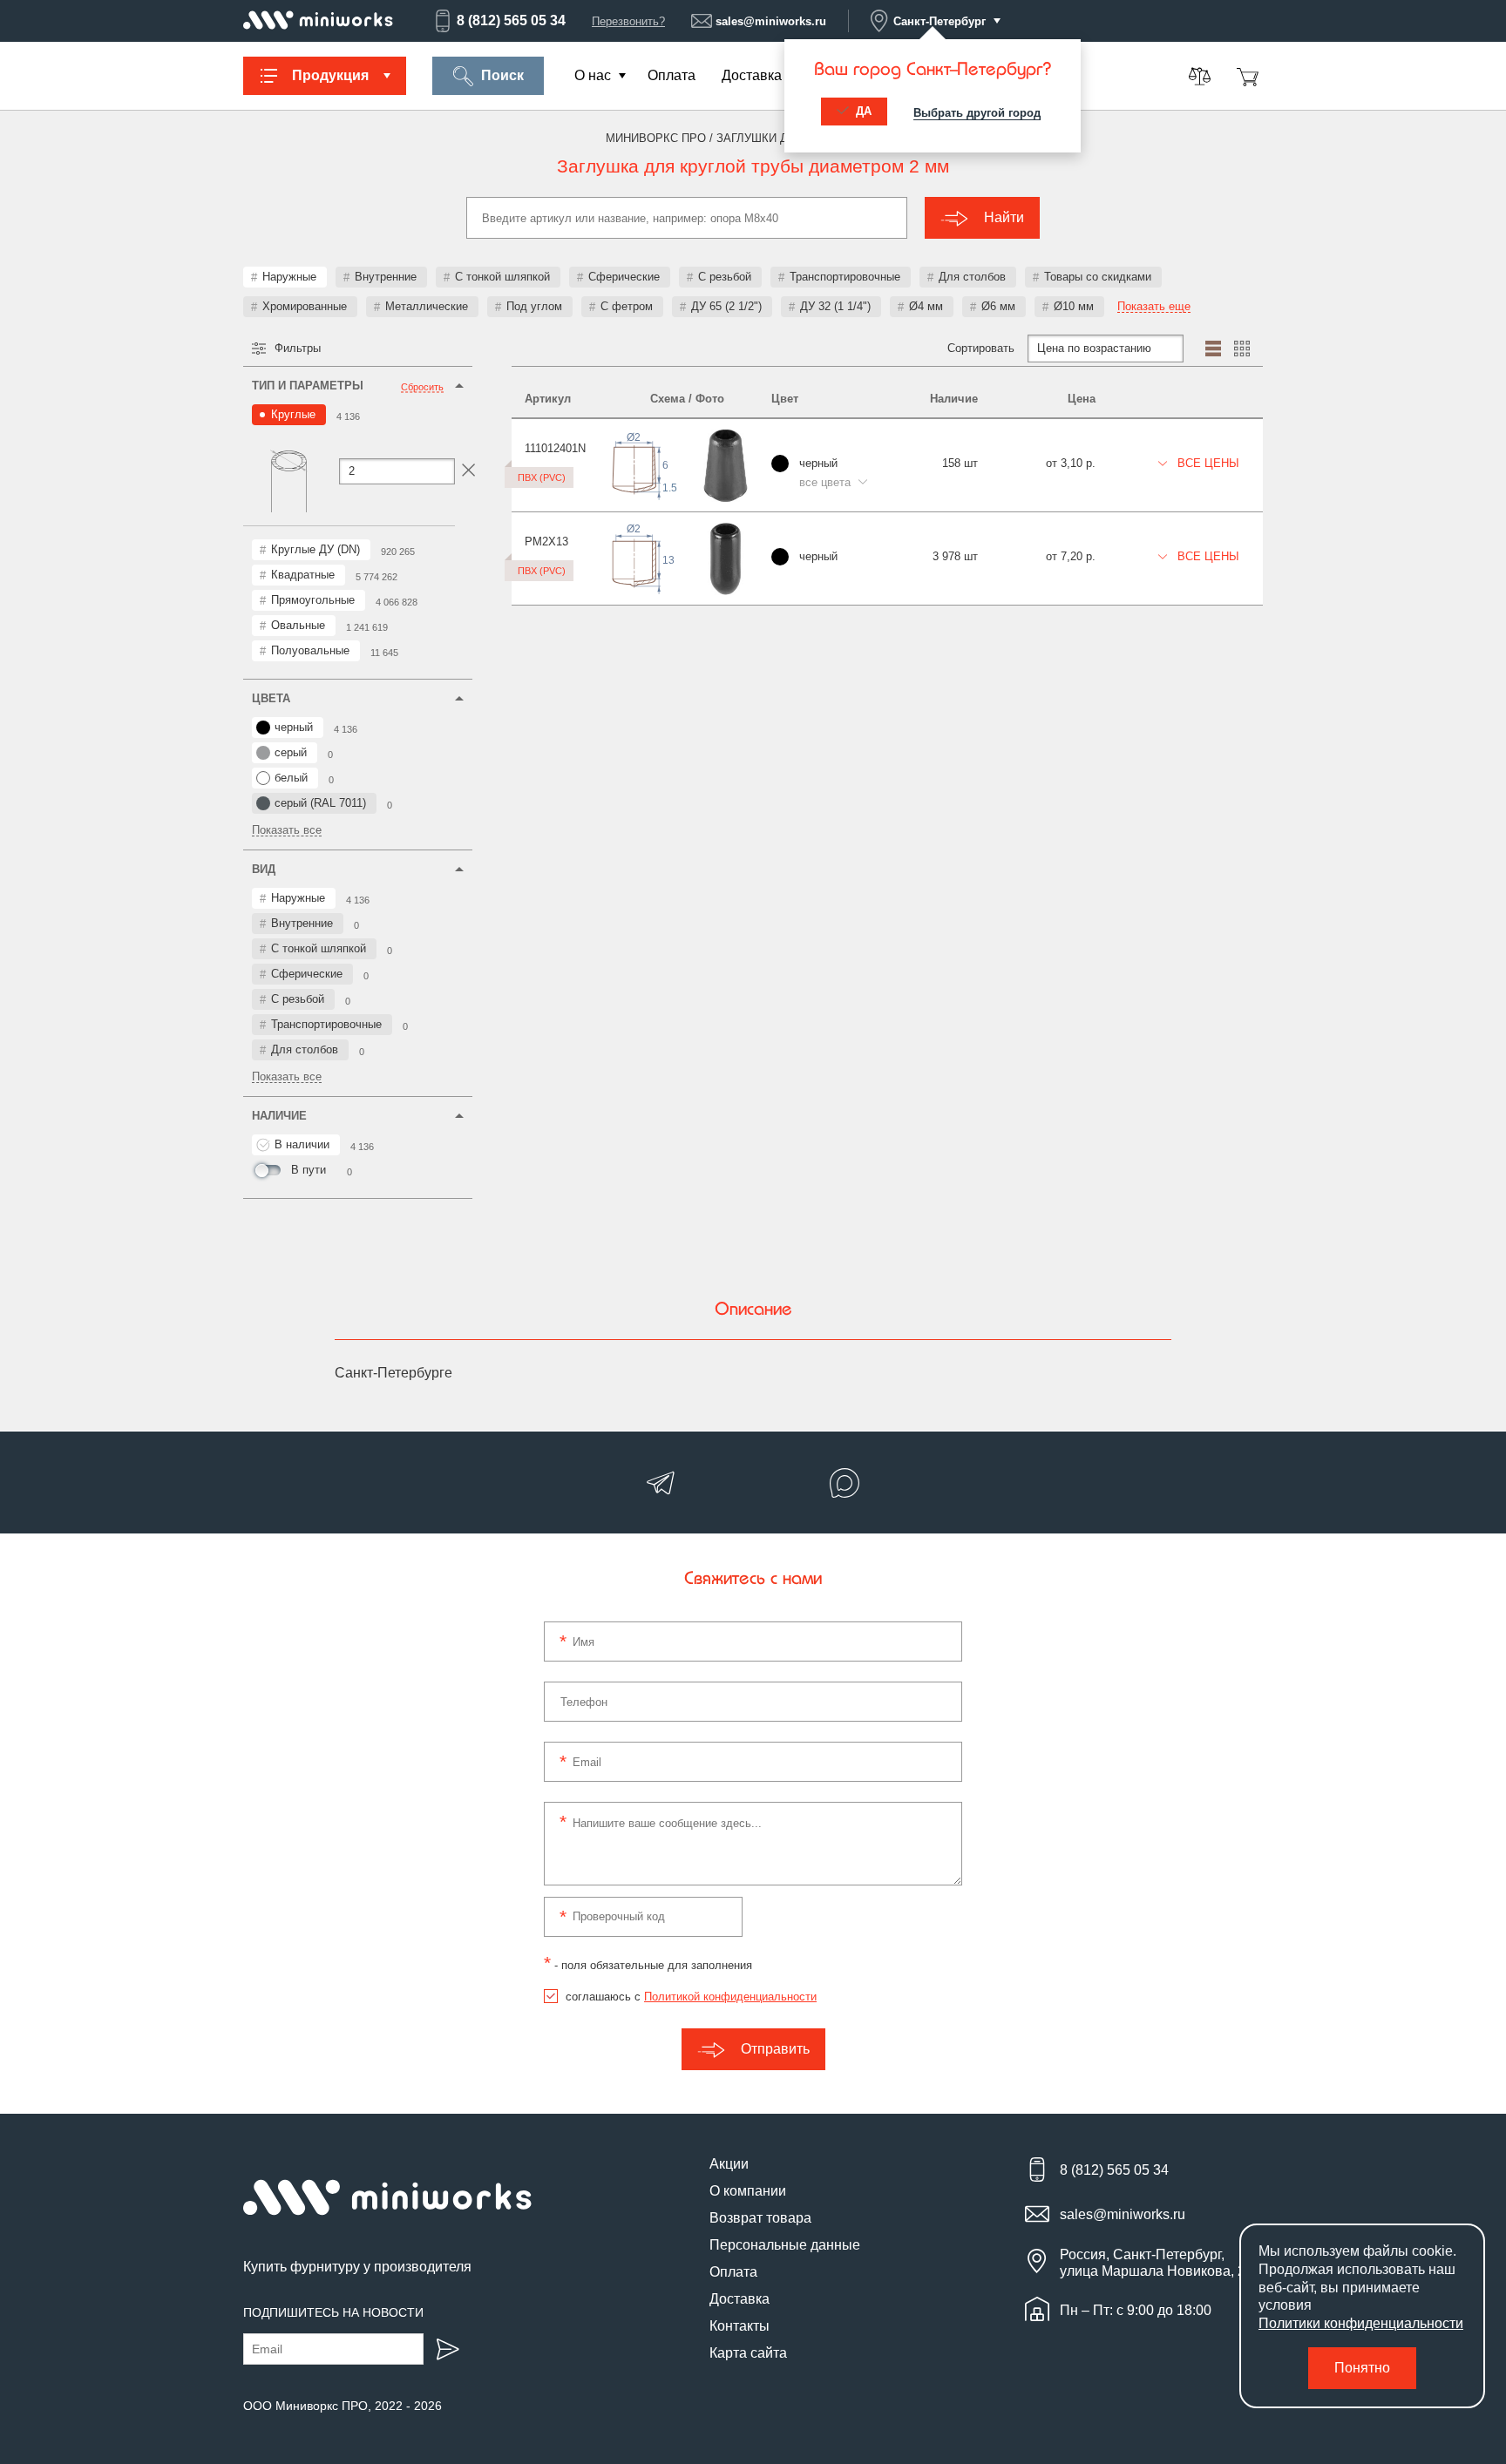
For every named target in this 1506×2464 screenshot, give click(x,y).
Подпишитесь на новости (333, 2312)
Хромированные (305, 306)
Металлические (427, 306)
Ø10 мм (1074, 306)
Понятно (1362, 2368)
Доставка (752, 75)
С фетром (627, 306)
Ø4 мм (926, 306)
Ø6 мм (998, 306)
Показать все (287, 830)
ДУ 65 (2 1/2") (726, 306)
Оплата (672, 75)
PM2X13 (546, 542)
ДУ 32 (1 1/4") (835, 306)
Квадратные (303, 575)
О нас (593, 75)
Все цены (1207, 463)
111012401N (555, 448)
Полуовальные (310, 650)
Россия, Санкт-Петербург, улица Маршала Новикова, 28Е (1161, 2263)
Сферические (624, 277)
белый (291, 778)
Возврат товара (760, 2218)
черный (294, 727)
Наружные (289, 277)
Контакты (739, 2326)
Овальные (298, 625)
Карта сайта (748, 2353)
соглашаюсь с (691, 1997)
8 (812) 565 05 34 (511, 20)
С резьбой (725, 277)
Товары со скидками (1098, 277)
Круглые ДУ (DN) (315, 549)
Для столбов (972, 277)
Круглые (293, 414)
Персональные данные (785, 2245)
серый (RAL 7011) (320, 803)
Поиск (502, 75)
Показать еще (1154, 307)
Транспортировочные (845, 277)
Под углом (534, 306)
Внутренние (386, 277)
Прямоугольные (313, 600)
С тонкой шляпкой (502, 277)
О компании (748, 2191)
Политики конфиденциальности (1361, 2323)
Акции (729, 2164)
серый (291, 752)
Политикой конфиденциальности (730, 1997)
